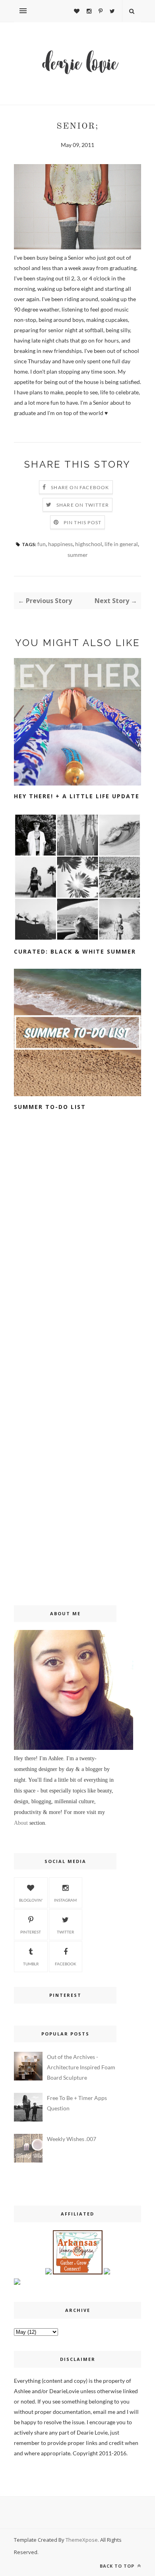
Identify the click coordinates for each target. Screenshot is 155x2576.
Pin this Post (83, 522)
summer (78, 555)
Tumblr (31, 1964)
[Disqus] (77, 1256)
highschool (89, 544)
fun (42, 544)
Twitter (65, 1932)
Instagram (65, 1900)
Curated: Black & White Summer (75, 951)
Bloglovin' (31, 1900)
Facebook (66, 1964)
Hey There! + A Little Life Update (77, 796)
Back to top (118, 2566)
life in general (121, 544)
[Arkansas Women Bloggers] (78, 2272)
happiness (60, 544)
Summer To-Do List (50, 1107)
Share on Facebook (80, 487)
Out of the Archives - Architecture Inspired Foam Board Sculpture (81, 2067)
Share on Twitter (83, 505)
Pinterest (31, 1932)
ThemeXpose (82, 2540)
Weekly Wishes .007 (72, 2139)
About (21, 1823)
